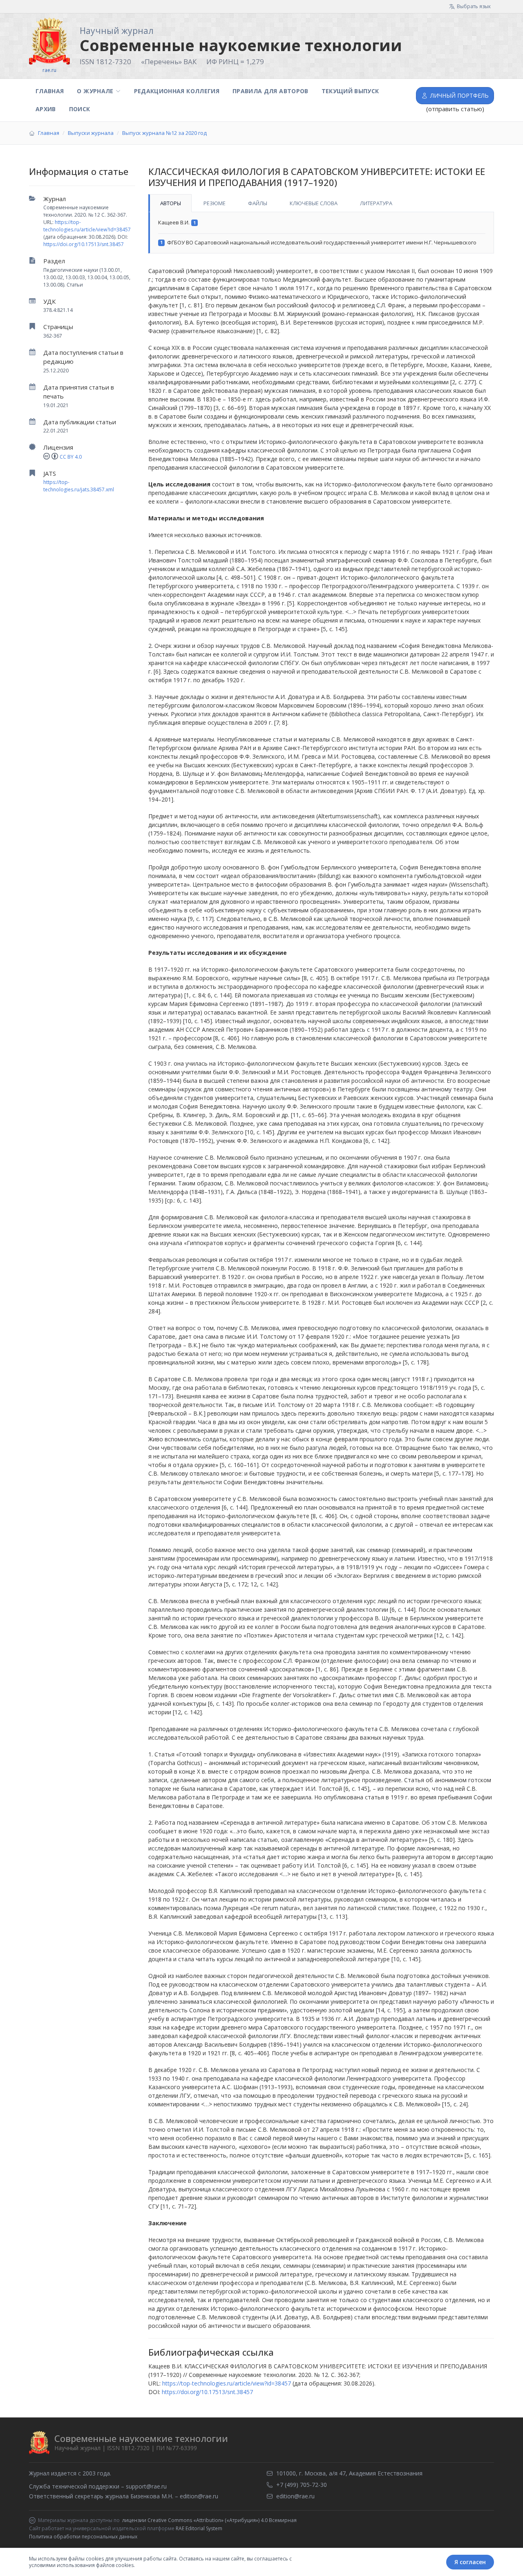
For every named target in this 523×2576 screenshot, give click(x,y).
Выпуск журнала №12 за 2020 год (164, 133)
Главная (50, 91)
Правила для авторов (270, 91)
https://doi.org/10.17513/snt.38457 (84, 244)
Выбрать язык (474, 6)
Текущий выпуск (350, 91)
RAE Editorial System (199, 2528)
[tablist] (321, 203)
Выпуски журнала (91, 133)
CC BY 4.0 (71, 457)
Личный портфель (459, 95)
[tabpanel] (321, 233)
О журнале (95, 91)
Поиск (80, 109)
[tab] (170, 203)
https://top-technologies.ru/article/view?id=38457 (87, 226)
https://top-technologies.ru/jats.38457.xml (79, 486)
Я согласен (470, 2562)
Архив (46, 109)
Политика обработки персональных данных (83, 2537)
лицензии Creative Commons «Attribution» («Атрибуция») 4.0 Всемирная (209, 2520)
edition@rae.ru (199, 2496)
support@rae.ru (146, 2486)
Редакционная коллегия (177, 91)
